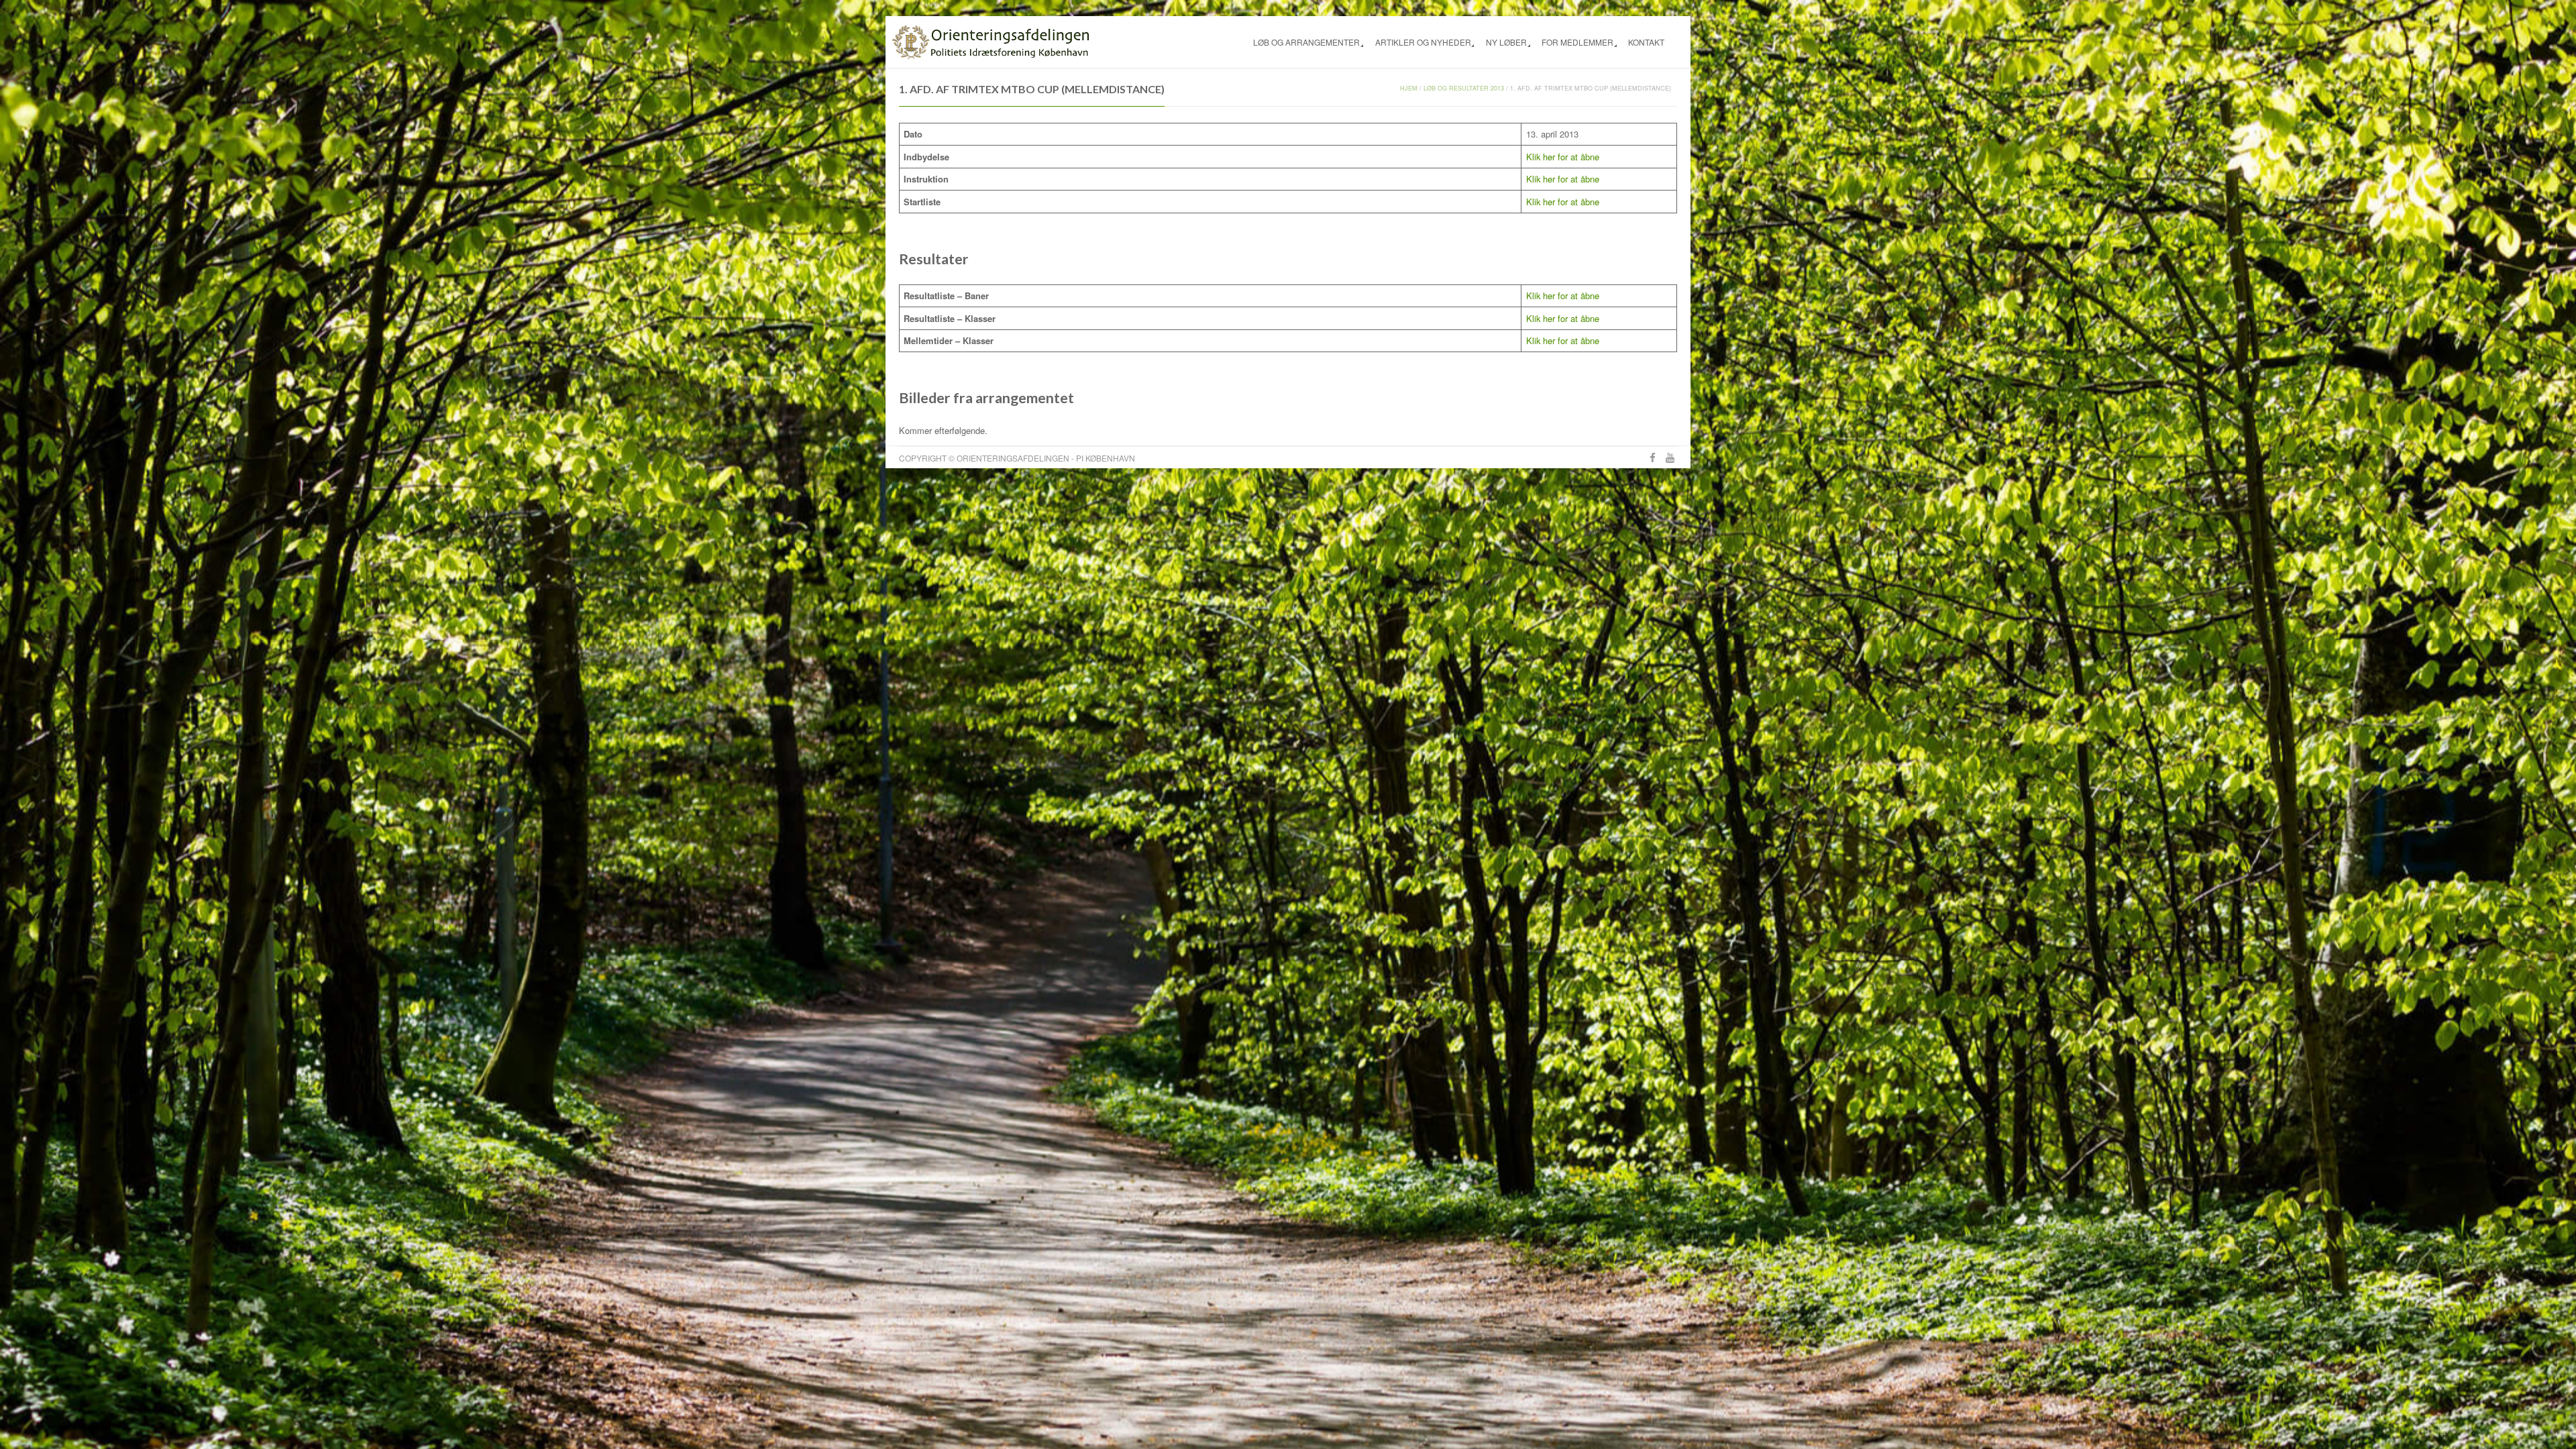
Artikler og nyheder (1423, 42)
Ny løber (1506, 42)
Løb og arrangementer (1306, 42)
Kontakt (1646, 42)
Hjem (1409, 88)
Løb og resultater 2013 (1464, 88)
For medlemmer (1577, 42)
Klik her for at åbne (1563, 157)
